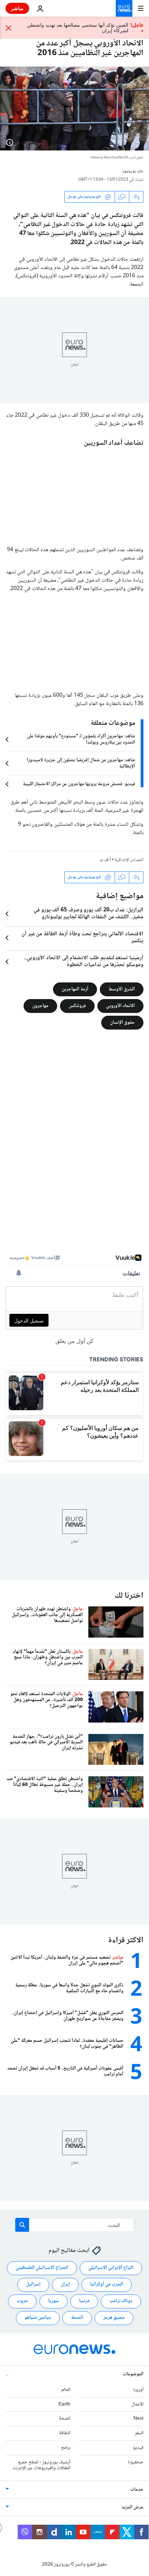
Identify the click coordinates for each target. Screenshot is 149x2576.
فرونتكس (77, 1006)
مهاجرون (40, 1006)
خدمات (137, 2490)
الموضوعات (133, 2374)
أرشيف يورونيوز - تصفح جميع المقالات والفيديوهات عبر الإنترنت (41, 2465)
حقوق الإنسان (122, 1022)
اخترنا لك (129, 1596)
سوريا (54, 2301)
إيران (65, 2284)
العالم (66, 2389)
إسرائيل (33, 2284)
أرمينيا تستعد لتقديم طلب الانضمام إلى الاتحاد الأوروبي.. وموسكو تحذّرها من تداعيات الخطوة (84, 962)
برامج (66, 2448)
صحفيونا (136, 2462)
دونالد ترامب (121, 2301)
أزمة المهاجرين (75, 989)
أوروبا (138, 2389)
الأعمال (137, 2404)
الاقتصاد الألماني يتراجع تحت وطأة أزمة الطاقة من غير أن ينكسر (82, 938)
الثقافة (65, 2433)
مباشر (17, 8)
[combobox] (75, 2225)
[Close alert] (9, 28)
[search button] (22, 2225)
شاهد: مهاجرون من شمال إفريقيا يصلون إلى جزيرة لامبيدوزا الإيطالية (81, 763)
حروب (22, 2301)
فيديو (138, 2448)
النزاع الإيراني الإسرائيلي (111, 2268)
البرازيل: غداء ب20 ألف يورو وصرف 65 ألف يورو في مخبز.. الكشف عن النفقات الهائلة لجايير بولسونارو (89, 914)
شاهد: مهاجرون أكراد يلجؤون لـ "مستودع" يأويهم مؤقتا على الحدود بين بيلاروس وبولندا (81, 739)
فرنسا (84, 2301)
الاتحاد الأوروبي (120, 1006)
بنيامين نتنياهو (38, 2318)
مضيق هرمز (114, 2318)
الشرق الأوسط (122, 989)
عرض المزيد (133, 2507)
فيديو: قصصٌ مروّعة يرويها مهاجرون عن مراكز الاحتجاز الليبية (79, 784)
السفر (139, 2433)
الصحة (77, 2318)
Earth (64, 2404)
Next (138, 2419)
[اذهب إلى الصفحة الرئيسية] (124, 8)
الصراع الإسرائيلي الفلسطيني (42, 2268)
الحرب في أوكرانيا (107, 2284)
